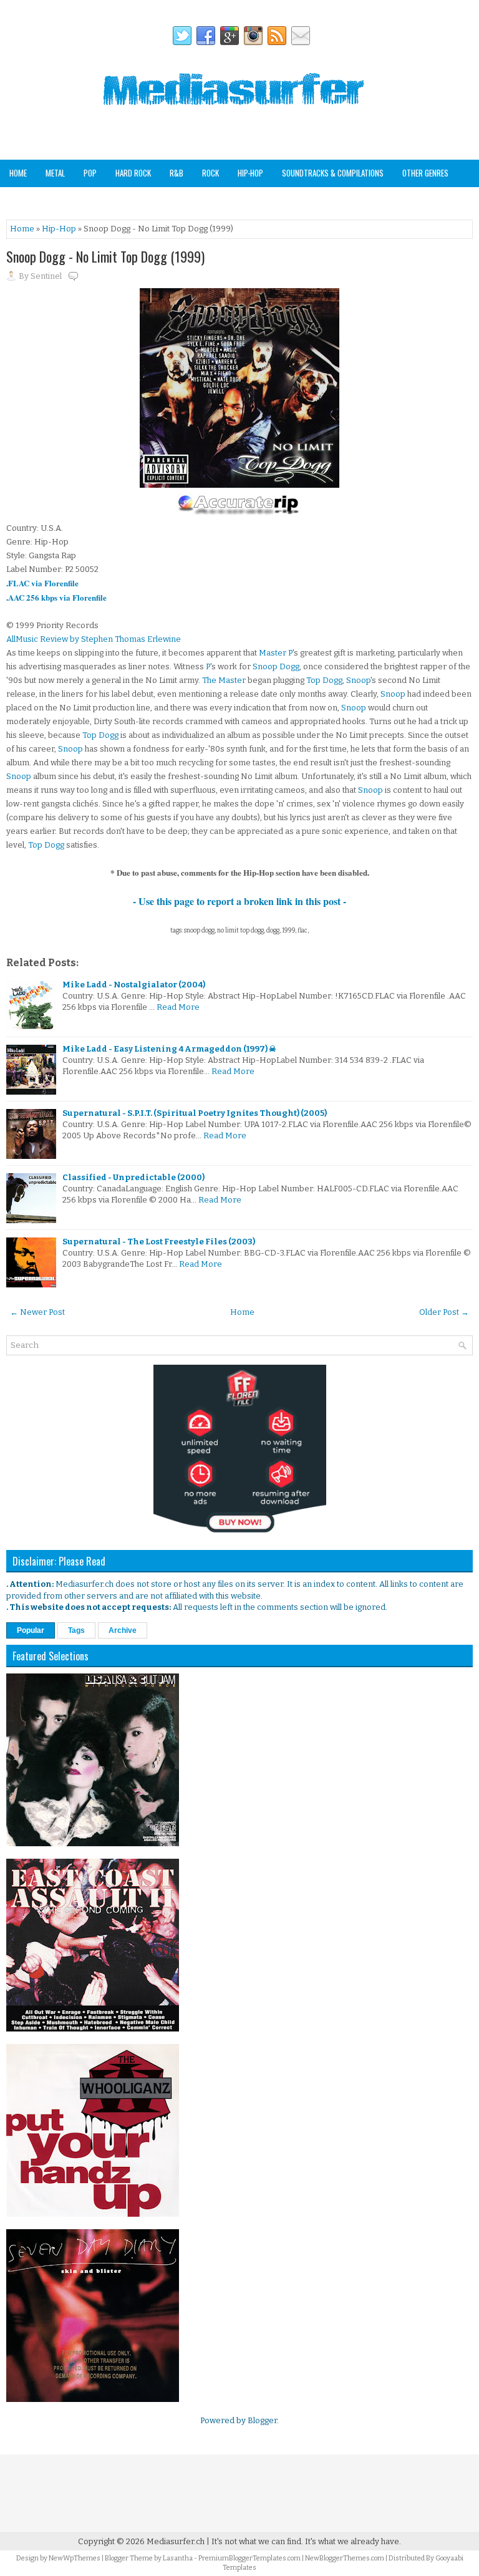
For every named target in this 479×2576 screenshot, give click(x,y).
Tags (76, 1630)
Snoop (358, 680)
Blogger (262, 2420)
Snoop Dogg (276, 666)
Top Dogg (324, 680)
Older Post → (444, 1312)
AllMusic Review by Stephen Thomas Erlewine (94, 639)
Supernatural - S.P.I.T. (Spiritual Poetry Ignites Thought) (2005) (195, 1113)
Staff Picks (71, 200)
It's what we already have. (353, 2541)
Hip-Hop (250, 173)
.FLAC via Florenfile (42, 583)
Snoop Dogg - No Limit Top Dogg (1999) (105, 256)
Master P (276, 653)
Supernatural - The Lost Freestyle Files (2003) (159, 1242)
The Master (224, 680)
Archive (123, 1630)
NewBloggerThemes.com (345, 2558)
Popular (31, 1630)
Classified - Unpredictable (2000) (133, 1177)
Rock (210, 173)
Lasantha (178, 2558)
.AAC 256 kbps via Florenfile (56, 597)
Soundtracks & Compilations (333, 173)
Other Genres (425, 173)
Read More (178, 1007)
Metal (55, 173)
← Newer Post (37, 1312)
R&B (177, 173)
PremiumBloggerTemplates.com (249, 2558)
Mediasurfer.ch (176, 2541)
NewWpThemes (75, 2558)
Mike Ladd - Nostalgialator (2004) (134, 985)
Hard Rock (133, 173)
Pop (90, 173)
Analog (21, 200)
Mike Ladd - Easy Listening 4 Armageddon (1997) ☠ (169, 1049)
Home (18, 173)
